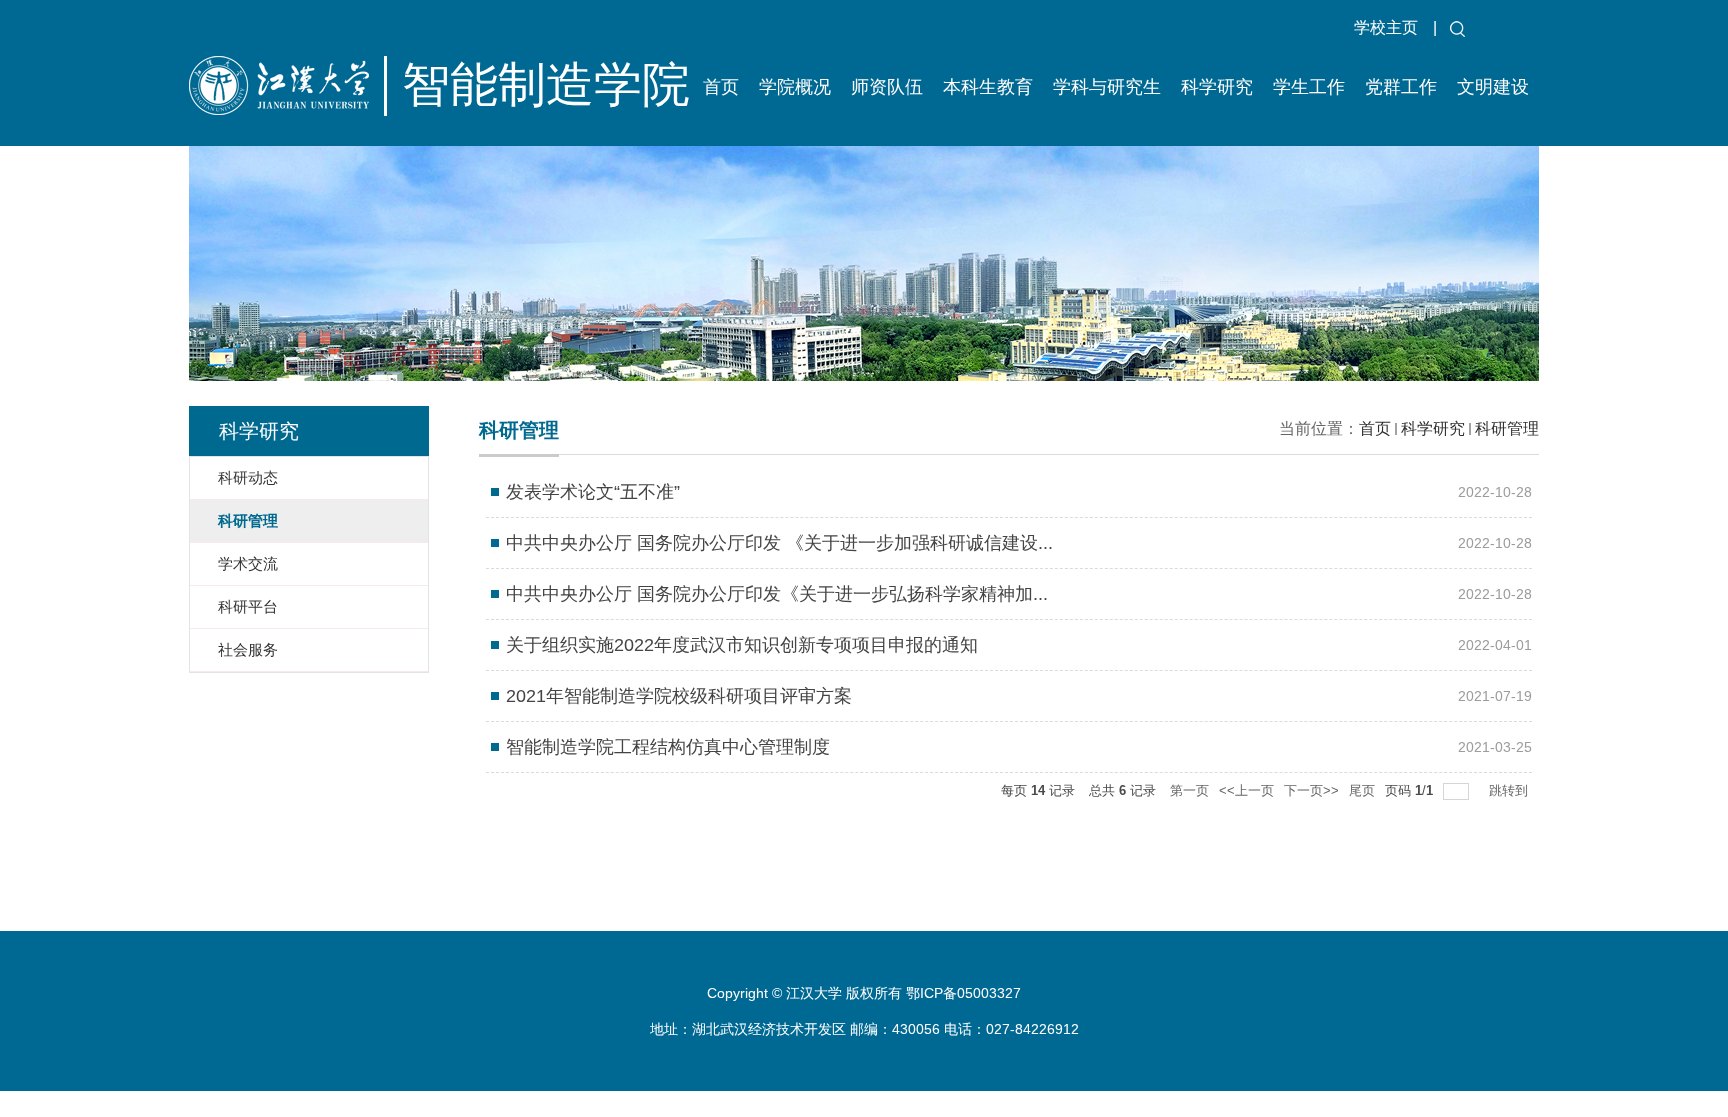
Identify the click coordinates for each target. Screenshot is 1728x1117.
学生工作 (1309, 87)
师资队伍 (887, 87)
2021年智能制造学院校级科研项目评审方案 (679, 696)
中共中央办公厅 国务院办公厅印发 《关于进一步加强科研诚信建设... (779, 543)
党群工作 (1401, 87)
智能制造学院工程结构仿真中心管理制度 (668, 747)
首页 (721, 87)
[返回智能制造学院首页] (385, 110)
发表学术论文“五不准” (593, 492)
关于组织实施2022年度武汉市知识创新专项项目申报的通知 (742, 645)
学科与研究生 (1107, 87)
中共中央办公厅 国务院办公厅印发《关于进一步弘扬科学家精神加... (777, 594)
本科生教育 (988, 87)
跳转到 (1510, 790)
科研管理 (1507, 428)
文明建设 (1493, 87)
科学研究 (1217, 87)
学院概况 (795, 87)
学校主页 (1386, 27)
